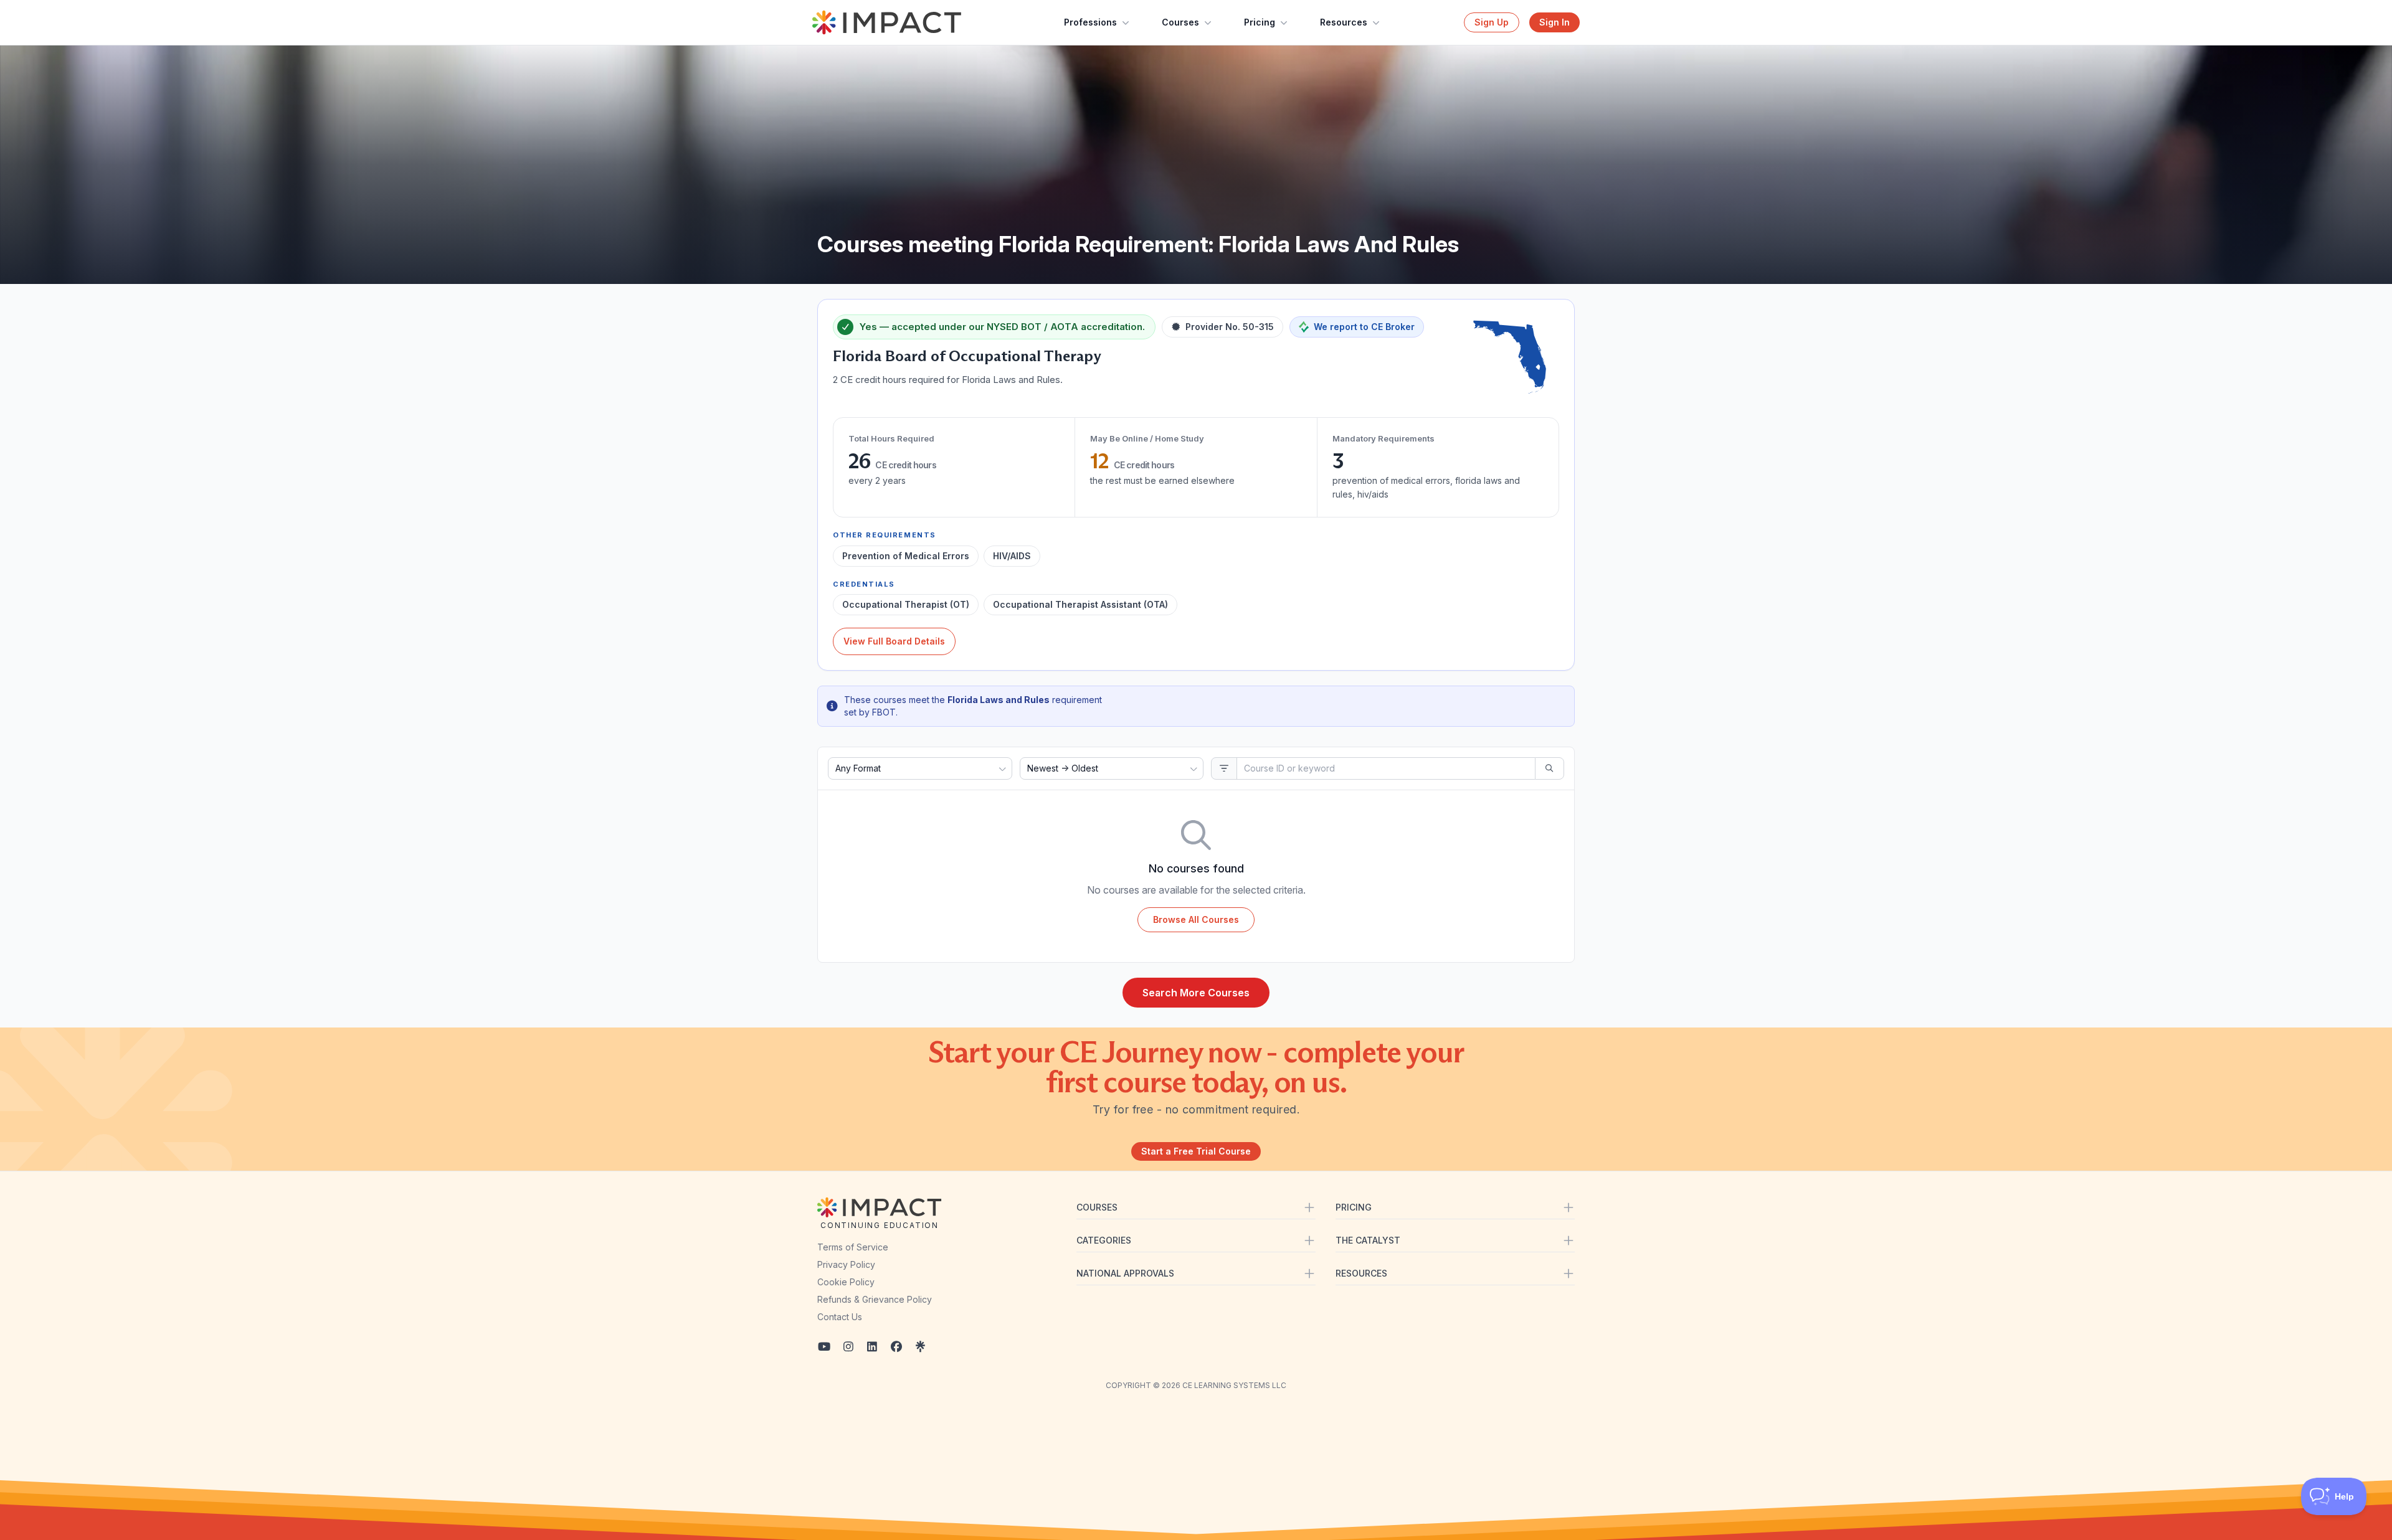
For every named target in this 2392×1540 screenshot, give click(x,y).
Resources (1344, 22)
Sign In (1554, 22)
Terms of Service (853, 1247)
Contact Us (840, 1317)
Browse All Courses (1196, 919)
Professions (1090, 22)
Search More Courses (1196, 993)
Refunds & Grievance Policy (875, 1299)
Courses (1180, 22)
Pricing (1260, 22)
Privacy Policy (846, 1264)
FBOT (884, 712)
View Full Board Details (894, 641)
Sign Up (1492, 22)
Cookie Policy (846, 1282)
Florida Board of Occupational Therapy (967, 356)
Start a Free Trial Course (1196, 1151)
